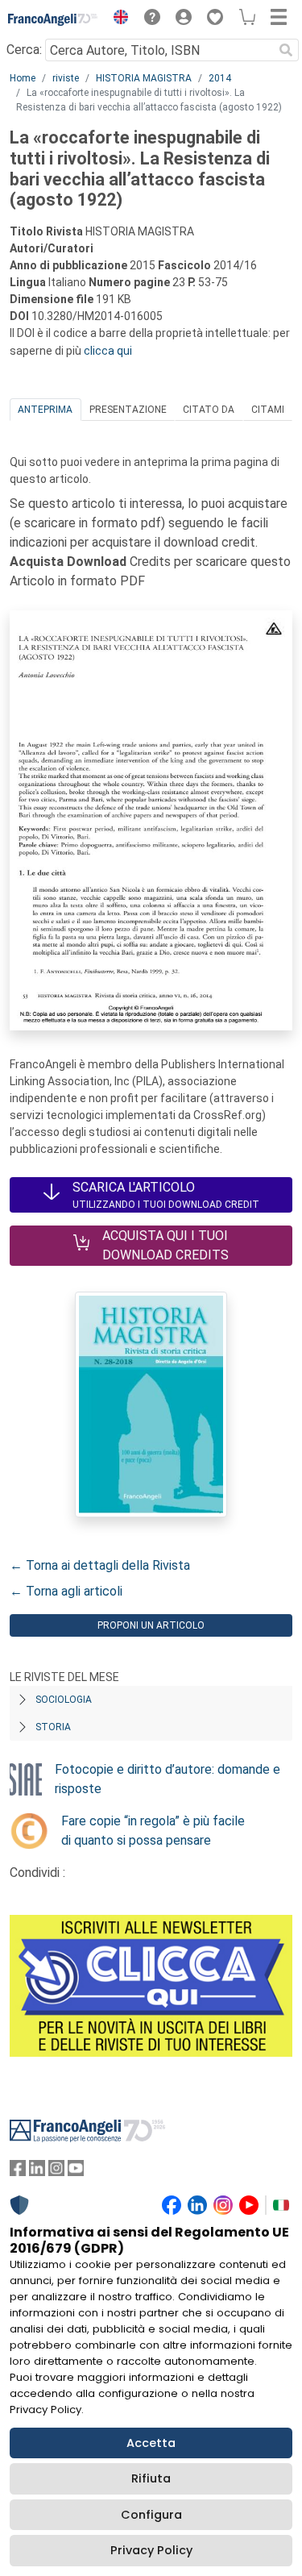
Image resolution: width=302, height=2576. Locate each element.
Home (23, 78)
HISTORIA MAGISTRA (144, 78)
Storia (53, 1727)
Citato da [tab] (209, 410)
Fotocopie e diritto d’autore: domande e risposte (168, 1779)
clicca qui (108, 351)
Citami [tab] (268, 410)
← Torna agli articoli (66, 1591)
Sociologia (64, 1700)
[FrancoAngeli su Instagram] (56, 2172)
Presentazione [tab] (128, 410)
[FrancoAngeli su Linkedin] (37, 2172)
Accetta (151, 2443)
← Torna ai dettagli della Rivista (100, 1565)
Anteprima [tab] (45, 410)
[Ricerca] (286, 50)
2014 (220, 78)
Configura (151, 2515)
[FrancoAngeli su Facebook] (18, 2172)
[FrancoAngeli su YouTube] (76, 2172)
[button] (117, 19)
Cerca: (24, 50)
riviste (66, 78)
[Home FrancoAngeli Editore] (53, 19)
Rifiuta (151, 2478)
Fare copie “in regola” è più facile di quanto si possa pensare (153, 1831)
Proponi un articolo (151, 1625)
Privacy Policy (151, 2550)
